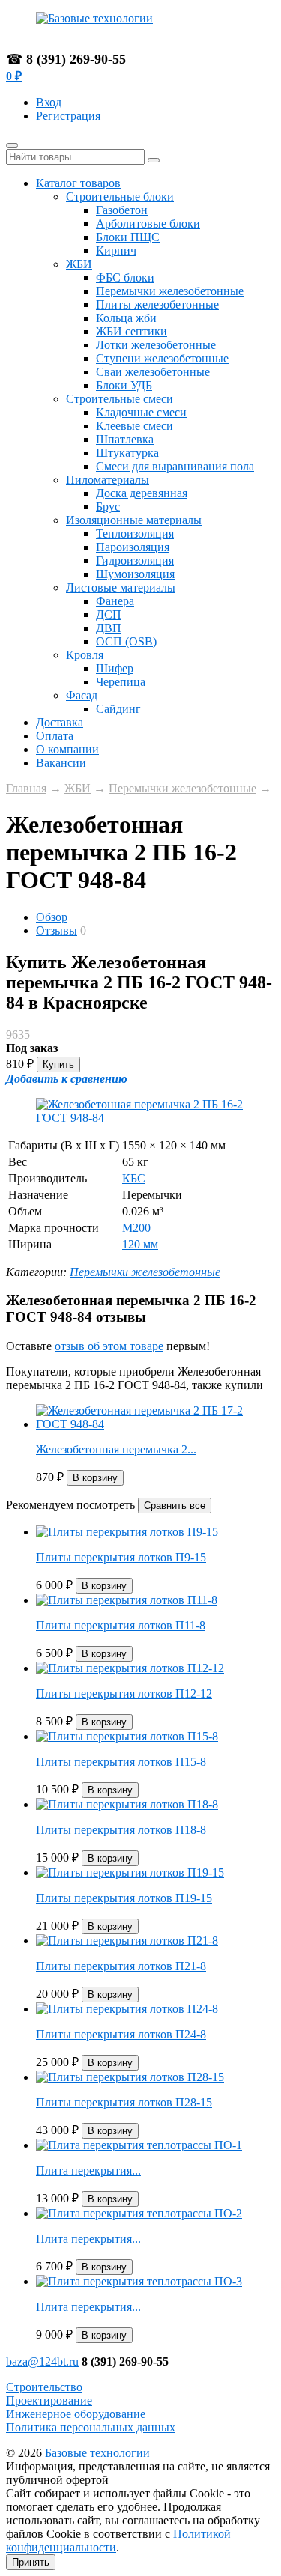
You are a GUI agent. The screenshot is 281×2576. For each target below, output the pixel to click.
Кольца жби (126, 318)
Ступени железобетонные (162, 358)
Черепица (121, 682)
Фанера (115, 601)
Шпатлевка (125, 439)
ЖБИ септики (132, 331)
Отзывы (57, 930)
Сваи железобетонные (153, 372)
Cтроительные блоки (120, 197)
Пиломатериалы (108, 480)
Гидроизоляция (135, 561)
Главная (26, 788)
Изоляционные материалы (134, 520)
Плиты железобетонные (157, 304)
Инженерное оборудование (76, 2414)
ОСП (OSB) (126, 641)
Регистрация (68, 116)
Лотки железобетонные (156, 345)
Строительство (44, 2387)
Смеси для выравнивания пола (175, 466)
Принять (31, 2562)
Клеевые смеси (135, 426)
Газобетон (122, 210)
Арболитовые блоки (148, 224)
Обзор (52, 917)
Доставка (60, 722)
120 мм (140, 1244)
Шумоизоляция (135, 574)
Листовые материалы (121, 587)
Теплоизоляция (135, 534)
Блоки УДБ (124, 385)
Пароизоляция (133, 547)
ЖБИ (79, 264)
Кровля (85, 655)
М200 (136, 1228)
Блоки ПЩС (128, 237)
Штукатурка (127, 453)
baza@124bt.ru (42, 2361)
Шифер (115, 668)
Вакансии (61, 763)
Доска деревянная (142, 493)
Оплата (55, 736)
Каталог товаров (78, 183)
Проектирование (49, 2400)
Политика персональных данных (91, 2427)
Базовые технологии (97, 2453)
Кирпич (116, 250)
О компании (67, 749)
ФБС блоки (125, 277)
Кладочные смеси (141, 412)
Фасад (82, 695)
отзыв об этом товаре (109, 1346)
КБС (134, 1178)
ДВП (109, 628)
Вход (49, 102)
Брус (108, 507)
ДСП (109, 614)
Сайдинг (118, 709)
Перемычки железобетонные (170, 291)
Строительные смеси (120, 399)
